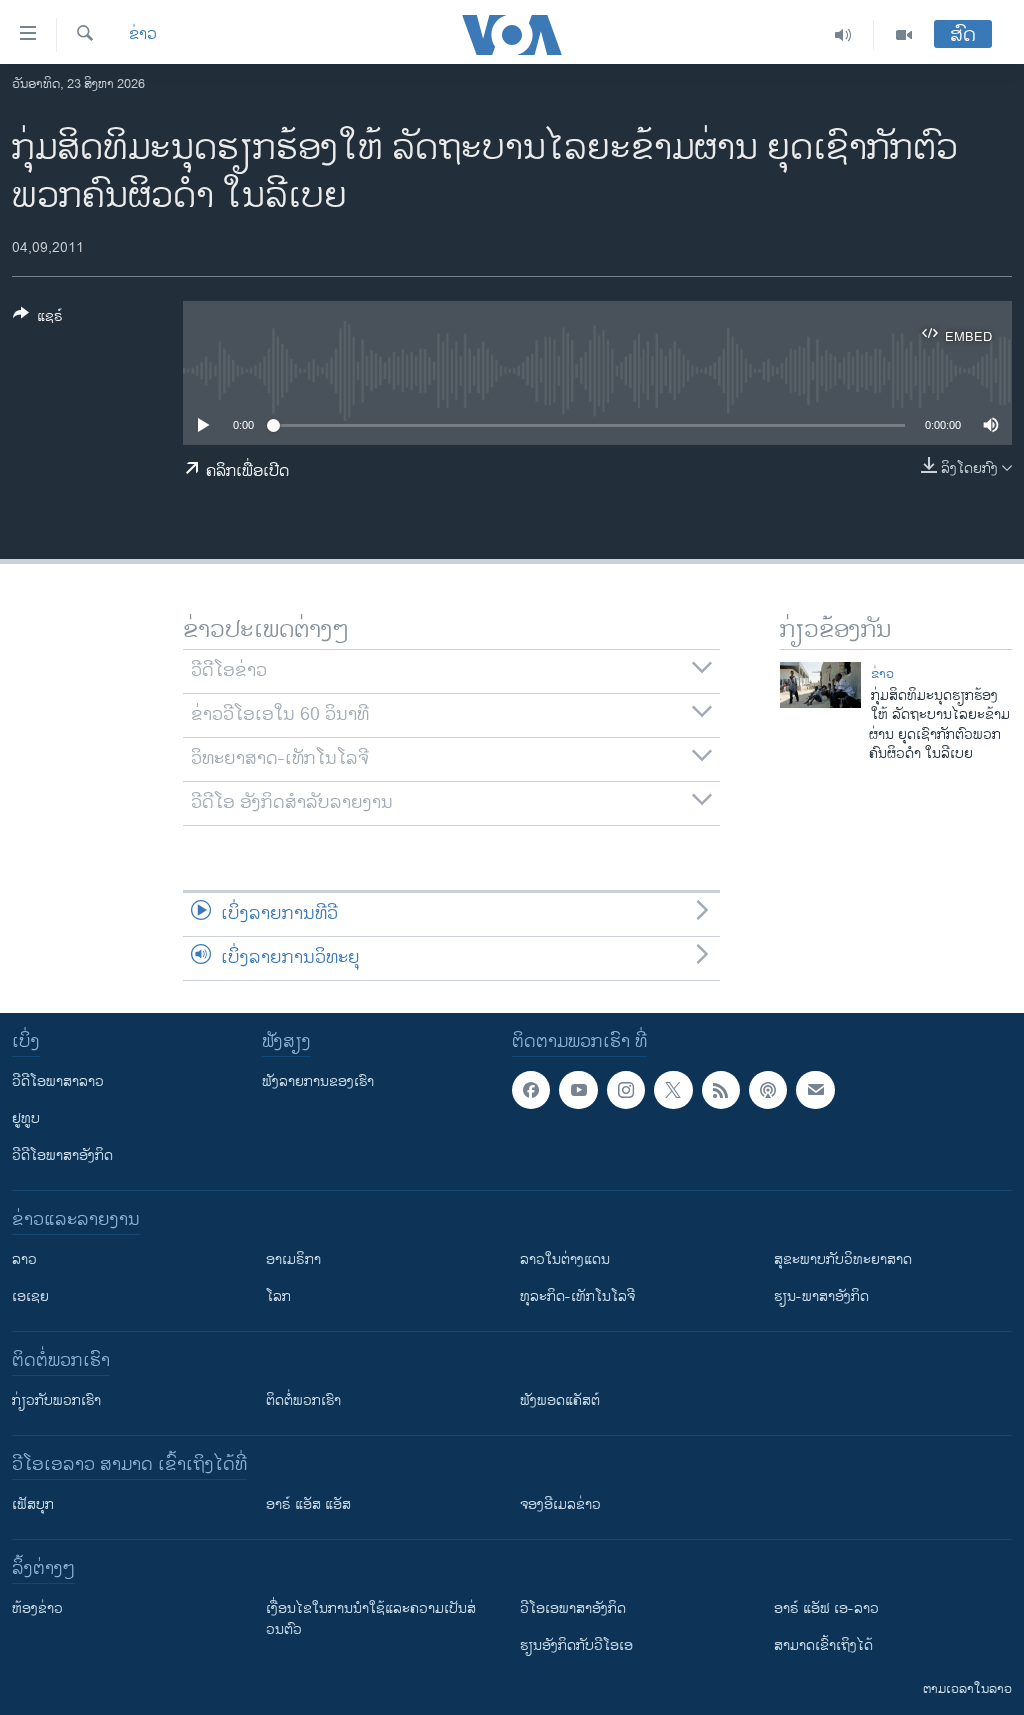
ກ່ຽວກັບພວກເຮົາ (56, 1400)
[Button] (38, 319)
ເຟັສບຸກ (33, 1504)
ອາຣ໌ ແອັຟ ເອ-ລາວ (826, 1608)
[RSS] (721, 1090)
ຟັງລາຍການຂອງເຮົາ (318, 1081)
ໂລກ (278, 1296)
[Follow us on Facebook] (531, 1090)
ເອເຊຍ (30, 1296)
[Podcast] (768, 1090)
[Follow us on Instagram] (626, 1090)
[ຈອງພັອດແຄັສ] (815, 1090)
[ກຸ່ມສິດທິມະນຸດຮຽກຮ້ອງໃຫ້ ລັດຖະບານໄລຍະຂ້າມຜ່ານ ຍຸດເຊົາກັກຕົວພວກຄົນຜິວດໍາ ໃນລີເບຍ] (820, 685)
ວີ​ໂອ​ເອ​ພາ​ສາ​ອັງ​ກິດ (573, 1608)
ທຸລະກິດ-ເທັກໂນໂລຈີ (577, 1296)
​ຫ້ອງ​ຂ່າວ (37, 1608)
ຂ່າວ (143, 35)
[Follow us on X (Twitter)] (673, 1090)
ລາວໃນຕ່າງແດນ (565, 1259)
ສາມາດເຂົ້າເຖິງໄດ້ (823, 1645)
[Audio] (843, 35)
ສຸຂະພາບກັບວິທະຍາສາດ (843, 1259)
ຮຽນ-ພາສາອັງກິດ (821, 1296)
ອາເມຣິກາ (293, 1259)
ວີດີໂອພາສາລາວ (58, 1081)
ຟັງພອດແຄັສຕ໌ (560, 1400)
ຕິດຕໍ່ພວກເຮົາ (303, 1400)
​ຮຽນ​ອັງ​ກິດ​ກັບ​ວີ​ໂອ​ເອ (576, 1645)
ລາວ (24, 1259)
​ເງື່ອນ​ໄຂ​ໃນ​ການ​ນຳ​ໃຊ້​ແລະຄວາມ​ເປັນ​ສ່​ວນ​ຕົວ (371, 1619)
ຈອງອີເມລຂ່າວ (560, 1504)
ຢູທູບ (26, 1118)
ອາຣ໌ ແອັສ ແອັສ (308, 1504)
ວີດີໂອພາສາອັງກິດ (62, 1155)
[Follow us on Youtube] (578, 1090)
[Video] (904, 35)
